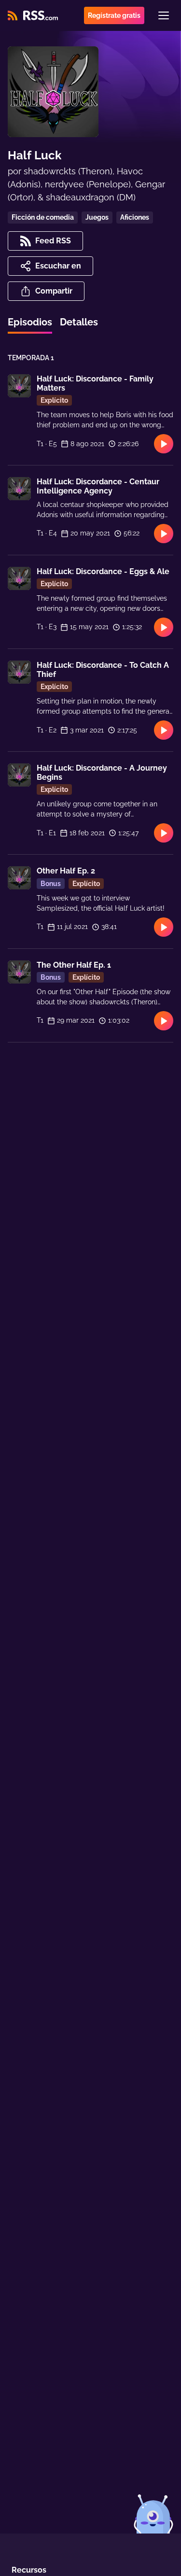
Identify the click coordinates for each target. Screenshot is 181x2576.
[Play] (164, 444)
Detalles (79, 322)
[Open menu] (164, 15)
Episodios (30, 322)
